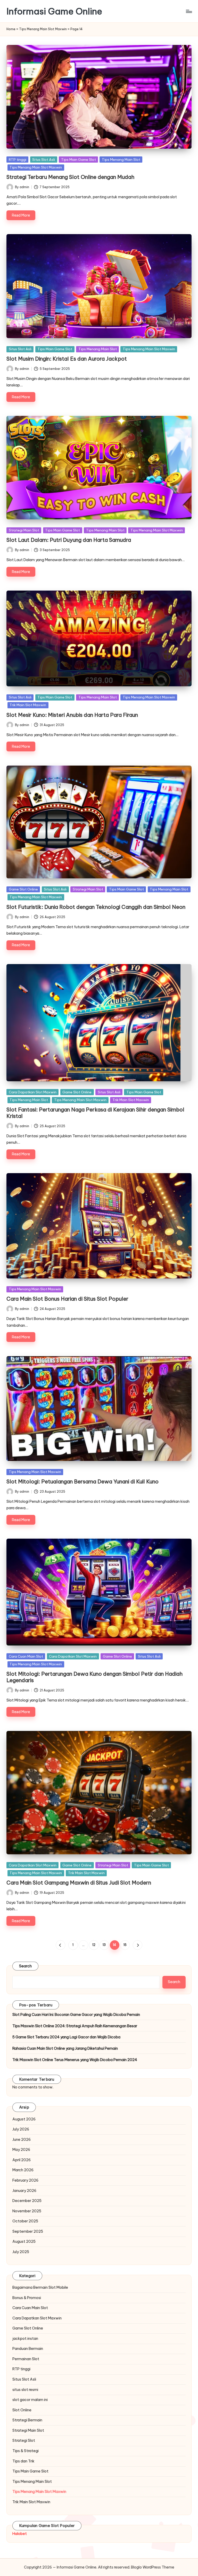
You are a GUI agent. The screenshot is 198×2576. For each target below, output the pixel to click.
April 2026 (22, 2160)
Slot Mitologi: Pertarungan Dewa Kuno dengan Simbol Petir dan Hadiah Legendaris (94, 1677)
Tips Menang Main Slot (121, 160)
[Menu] (189, 11)
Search (26, 1966)
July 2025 (21, 2252)
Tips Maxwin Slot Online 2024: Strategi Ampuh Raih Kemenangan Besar (75, 2026)
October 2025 (25, 2221)
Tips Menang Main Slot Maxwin (43, 29)
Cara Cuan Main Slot (26, 1656)
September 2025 (28, 2231)
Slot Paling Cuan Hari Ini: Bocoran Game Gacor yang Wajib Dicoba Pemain (76, 2015)
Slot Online (22, 2410)
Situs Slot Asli (44, 160)
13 (104, 1945)
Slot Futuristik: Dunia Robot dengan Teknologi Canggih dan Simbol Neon (96, 907)
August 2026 (24, 2119)
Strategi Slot (24, 2440)
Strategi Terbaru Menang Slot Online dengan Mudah (70, 177)
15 (125, 1945)
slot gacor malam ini (30, 2400)
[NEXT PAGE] (138, 1945)
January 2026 (24, 2191)
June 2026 (22, 2140)
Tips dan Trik (23, 2461)
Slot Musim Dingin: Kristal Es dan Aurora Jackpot (67, 359)
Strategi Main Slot (24, 530)
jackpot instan (25, 2339)
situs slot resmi (25, 2390)
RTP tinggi (18, 160)
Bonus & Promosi (27, 2298)
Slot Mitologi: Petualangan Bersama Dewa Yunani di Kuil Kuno (82, 1481)
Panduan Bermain (28, 2349)
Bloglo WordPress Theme (153, 2567)
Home (11, 29)
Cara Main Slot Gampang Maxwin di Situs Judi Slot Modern (79, 1883)
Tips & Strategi (26, 2451)
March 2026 (23, 2170)
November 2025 (27, 2211)
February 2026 (25, 2180)
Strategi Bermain (27, 2420)
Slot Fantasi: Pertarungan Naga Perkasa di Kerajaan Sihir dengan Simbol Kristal (95, 1113)
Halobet (20, 2534)
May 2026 (21, 2150)
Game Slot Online (23, 889)
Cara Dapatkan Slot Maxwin (33, 1092)
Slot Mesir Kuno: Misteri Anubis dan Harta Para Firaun (72, 715)
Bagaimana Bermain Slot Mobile (40, 2287)
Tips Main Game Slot (79, 160)
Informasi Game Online (54, 11)
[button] (60, 1945)
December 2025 (27, 2201)
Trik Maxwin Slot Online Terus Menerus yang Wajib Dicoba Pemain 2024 (75, 2060)
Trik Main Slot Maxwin (28, 705)
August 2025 (24, 2241)
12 (94, 1945)
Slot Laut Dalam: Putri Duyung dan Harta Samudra (69, 540)
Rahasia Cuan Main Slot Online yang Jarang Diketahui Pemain (65, 2048)
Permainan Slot (26, 2359)
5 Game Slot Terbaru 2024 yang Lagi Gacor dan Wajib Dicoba (66, 2037)
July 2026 (21, 2129)
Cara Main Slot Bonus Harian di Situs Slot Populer (67, 1299)
